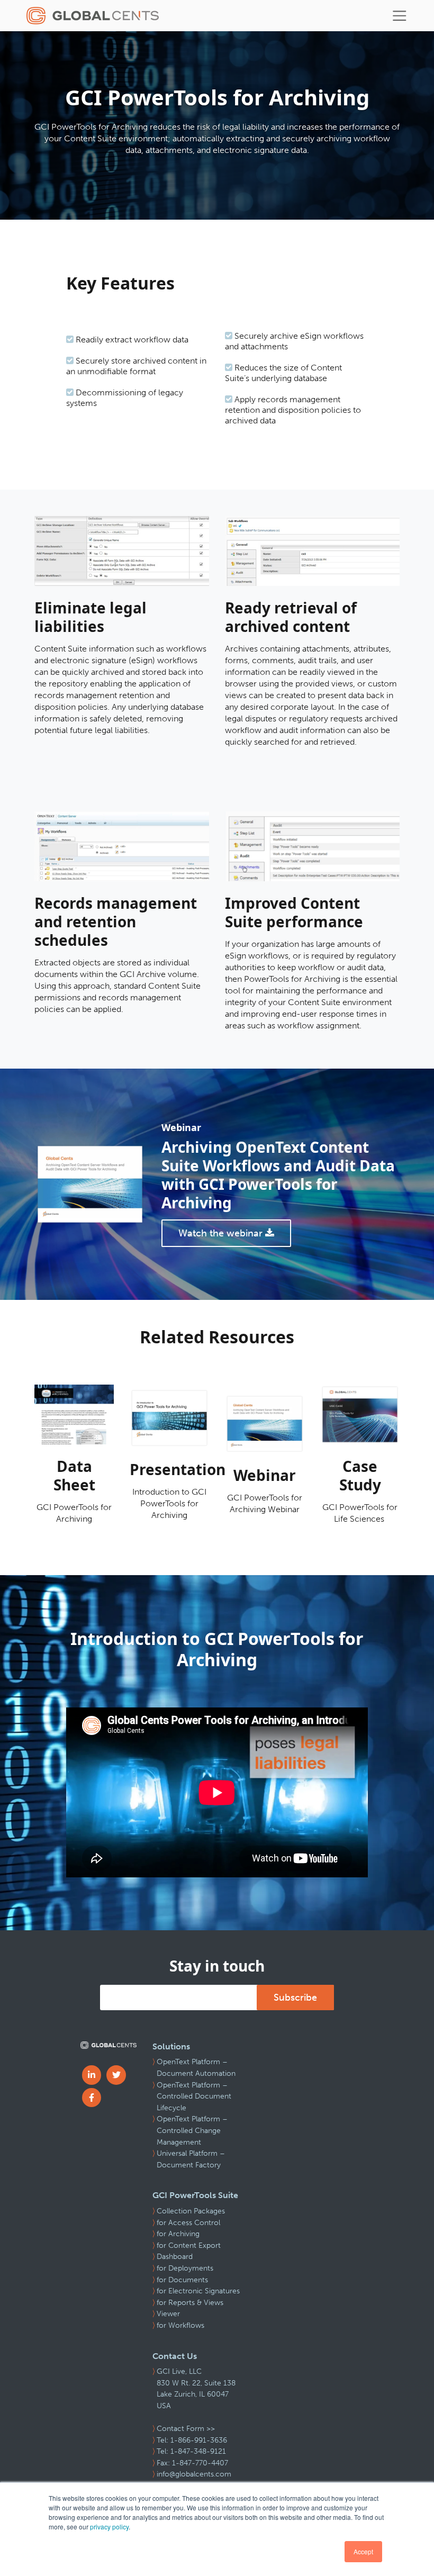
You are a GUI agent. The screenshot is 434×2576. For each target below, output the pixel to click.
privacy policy (109, 2527)
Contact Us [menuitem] (175, 2356)
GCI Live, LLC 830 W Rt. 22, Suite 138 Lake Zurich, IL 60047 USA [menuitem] (196, 2389)
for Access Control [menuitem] (188, 2223)
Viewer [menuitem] (168, 2314)
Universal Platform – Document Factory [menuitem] (191, 2159)
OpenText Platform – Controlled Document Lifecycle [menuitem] (194, 2096)
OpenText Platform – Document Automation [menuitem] (196, 2068)
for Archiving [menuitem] (178, 2234)
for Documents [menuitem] (182, 2280)
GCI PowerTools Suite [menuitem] (195, 2195)
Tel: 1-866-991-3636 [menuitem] (192, 2440)
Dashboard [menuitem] (175, 2257)
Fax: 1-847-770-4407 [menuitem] (192, 2463)
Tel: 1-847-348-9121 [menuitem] (191, 2451)
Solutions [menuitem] (171, 2046)
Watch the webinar (222, 1233)
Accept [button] (363, 2551)
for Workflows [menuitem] (180, 2325)
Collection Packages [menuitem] (191, 2211)
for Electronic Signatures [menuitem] (198, 2291)
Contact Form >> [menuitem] (186, 2429)
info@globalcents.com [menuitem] (194, 2474)
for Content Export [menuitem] (189, 2245)
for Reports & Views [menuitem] (190, 2303)
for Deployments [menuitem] (185, 2268)
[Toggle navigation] (400, 16)
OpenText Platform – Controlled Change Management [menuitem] (192, 2130)
